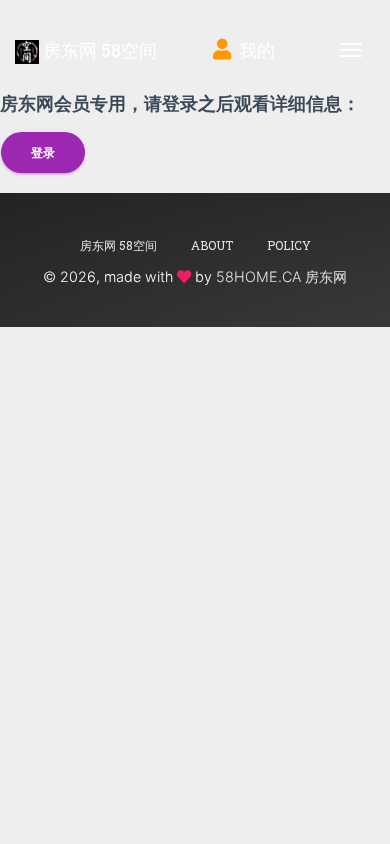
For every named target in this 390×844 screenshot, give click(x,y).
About (212, 245)
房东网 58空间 (98, 50)
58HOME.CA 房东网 (281, 276)
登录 (43, 152)
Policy (289, 245)
